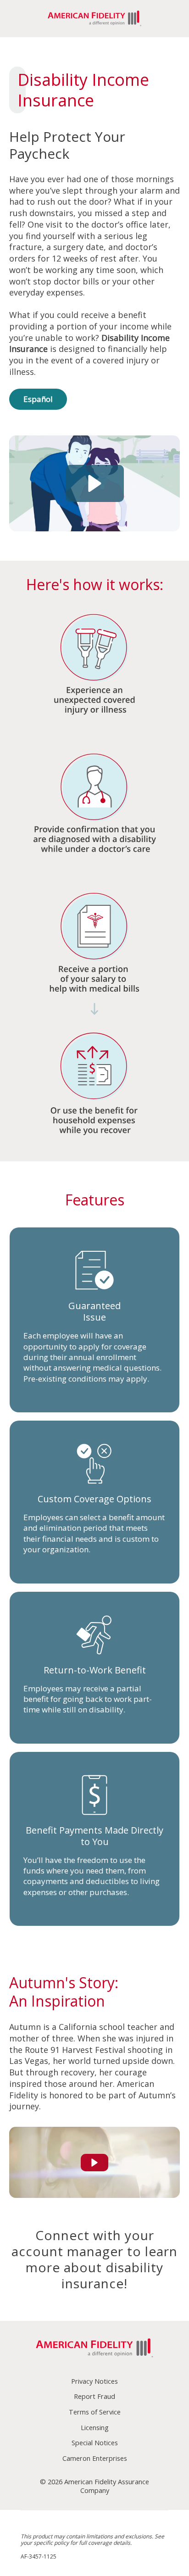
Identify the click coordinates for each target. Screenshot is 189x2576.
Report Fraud (94, 2396)
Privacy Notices (94, 2381)
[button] (95, 483)
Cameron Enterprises (95, 2458)
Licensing (95, 2428)
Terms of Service (95, 2412)
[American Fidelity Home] (94, 19)
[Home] (94, 2349)
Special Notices (95, 2443)
